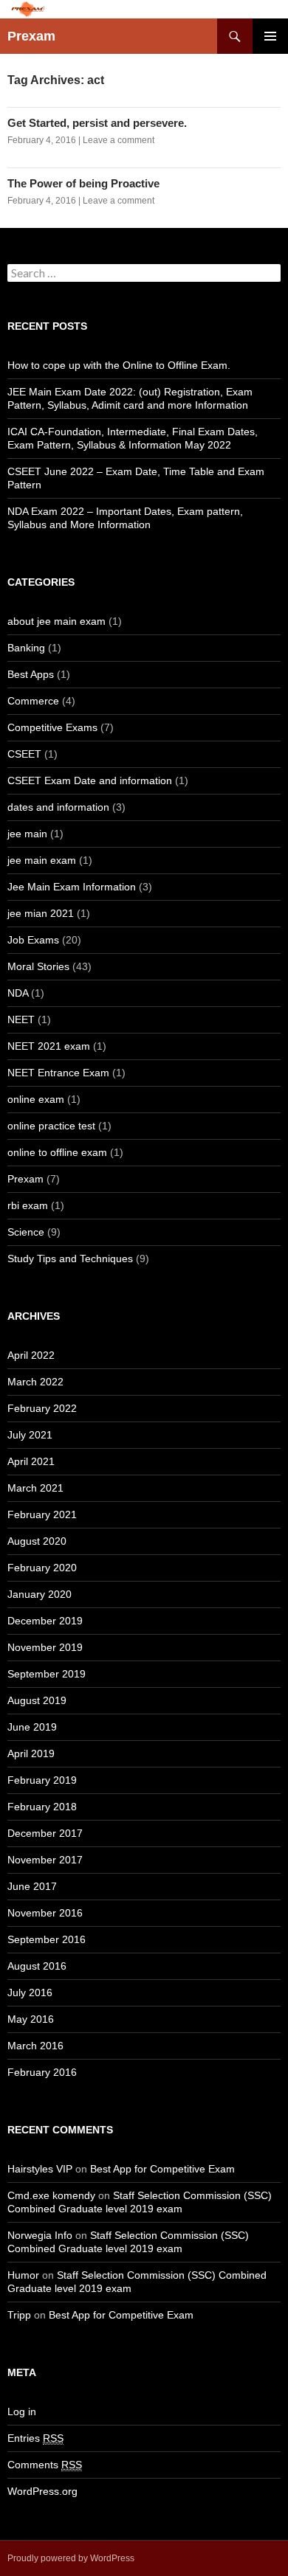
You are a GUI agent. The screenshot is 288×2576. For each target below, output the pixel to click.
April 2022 (31, 1355)
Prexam (31, 36)
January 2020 (40, 1594)
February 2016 (42, 2072)
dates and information (58, 807)
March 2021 (35, 1488)
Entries (35, 2438)
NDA (18, 993)
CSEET (24, 754)
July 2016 (30, 1992)
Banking (26, 648)
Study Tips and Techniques (70, 1258)
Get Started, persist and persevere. (97, 123)
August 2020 (37, 1541)
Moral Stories (38, 966)
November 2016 (45, 1913)
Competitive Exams (52, 727)
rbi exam (28, 1205)
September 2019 (47, 1674)
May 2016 (31, 2019)
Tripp (19, 2315)
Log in (22, 2411)
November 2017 (45, 1860)
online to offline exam (57, 1152)
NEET (21, 1019)
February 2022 (42, 1408)
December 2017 (45, 1833)
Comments (45, 2465)
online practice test (51, 1126)
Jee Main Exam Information (72, 887)
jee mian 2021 (41, 913)
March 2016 (35, 2046)
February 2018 (42, 1807)
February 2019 (42, 1780)
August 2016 (37, 1966)
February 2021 (42, 1514)
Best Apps (31, 674)
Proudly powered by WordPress (71, 2558)
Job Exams (33, 940)
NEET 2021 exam (49, 1046)
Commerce (33, 701)
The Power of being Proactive (83, 183)
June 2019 (32, 1727)
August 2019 (37, 1700)
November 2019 (45, 1647)
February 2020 (42, 1568)
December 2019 (45, 1621)
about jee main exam (56, 621)
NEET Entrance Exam (58, 1073)
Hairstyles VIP (40, 2169)
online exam (36, 1099)
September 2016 (47, 1939)
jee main (27, 834)
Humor (23, 2275)
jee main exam (42, 860)
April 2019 (31, 1753)
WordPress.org (42, 2491)
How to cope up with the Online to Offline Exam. (119, 365)
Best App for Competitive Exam (162, 2169)
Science (26, 1232)
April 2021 (31, 1461)
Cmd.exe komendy (51, 2195)
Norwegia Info (40, 2235)
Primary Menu (270, 36)
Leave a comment (119, 140)
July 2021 (30, 1435)
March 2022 (35, 1382)
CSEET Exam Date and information (90, 780)
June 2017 (32, 1886)
